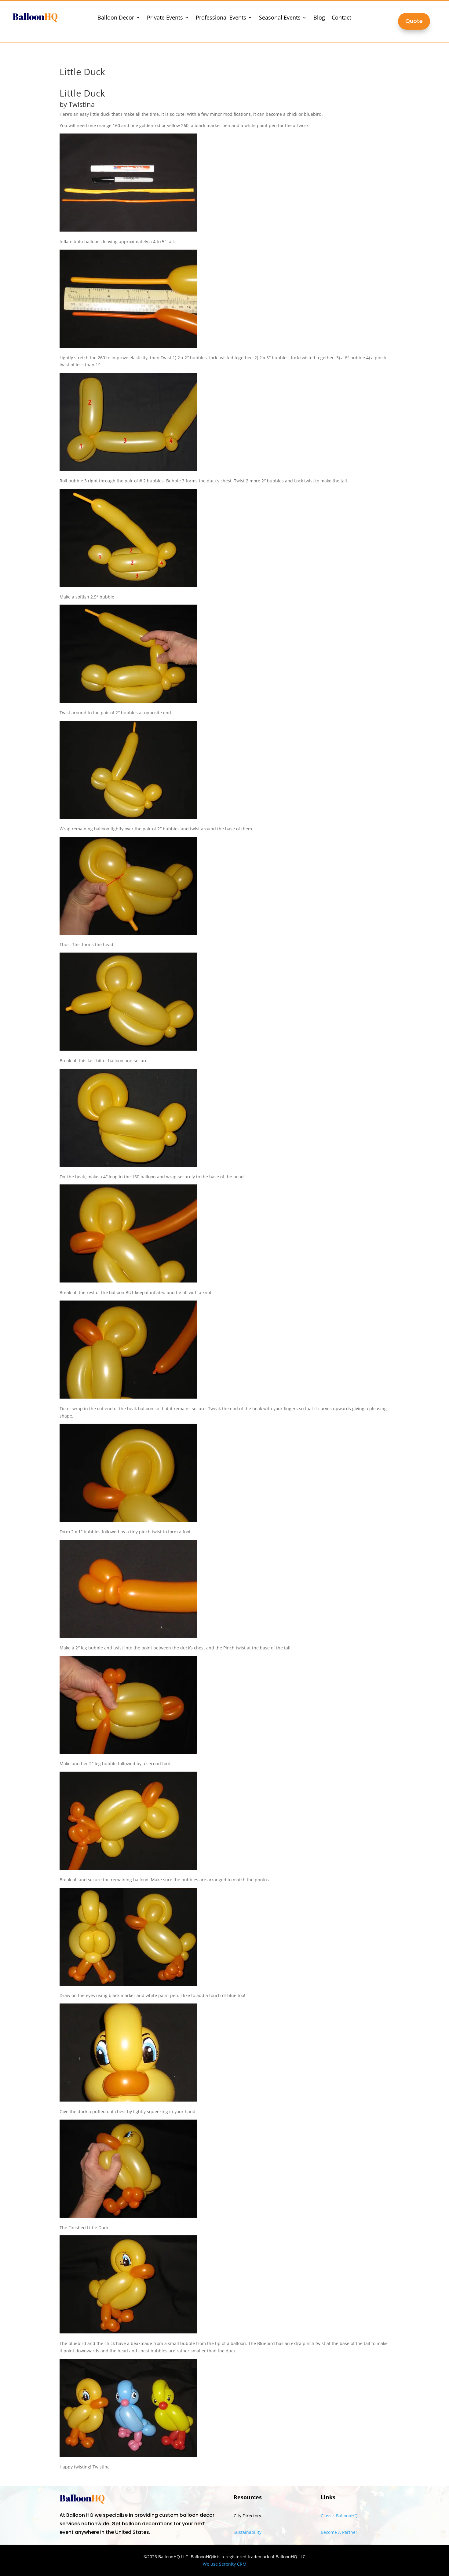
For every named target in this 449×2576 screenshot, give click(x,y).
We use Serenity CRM (225, 2564)
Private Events (165, 18)
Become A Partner (339, 2532)
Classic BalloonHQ (339, 2516)
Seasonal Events (280, 18)
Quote (414, 21)
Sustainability (248, 2532)
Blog (319, 18)
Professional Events (221, 18)
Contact (341, 18)
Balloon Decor (116, 18)
